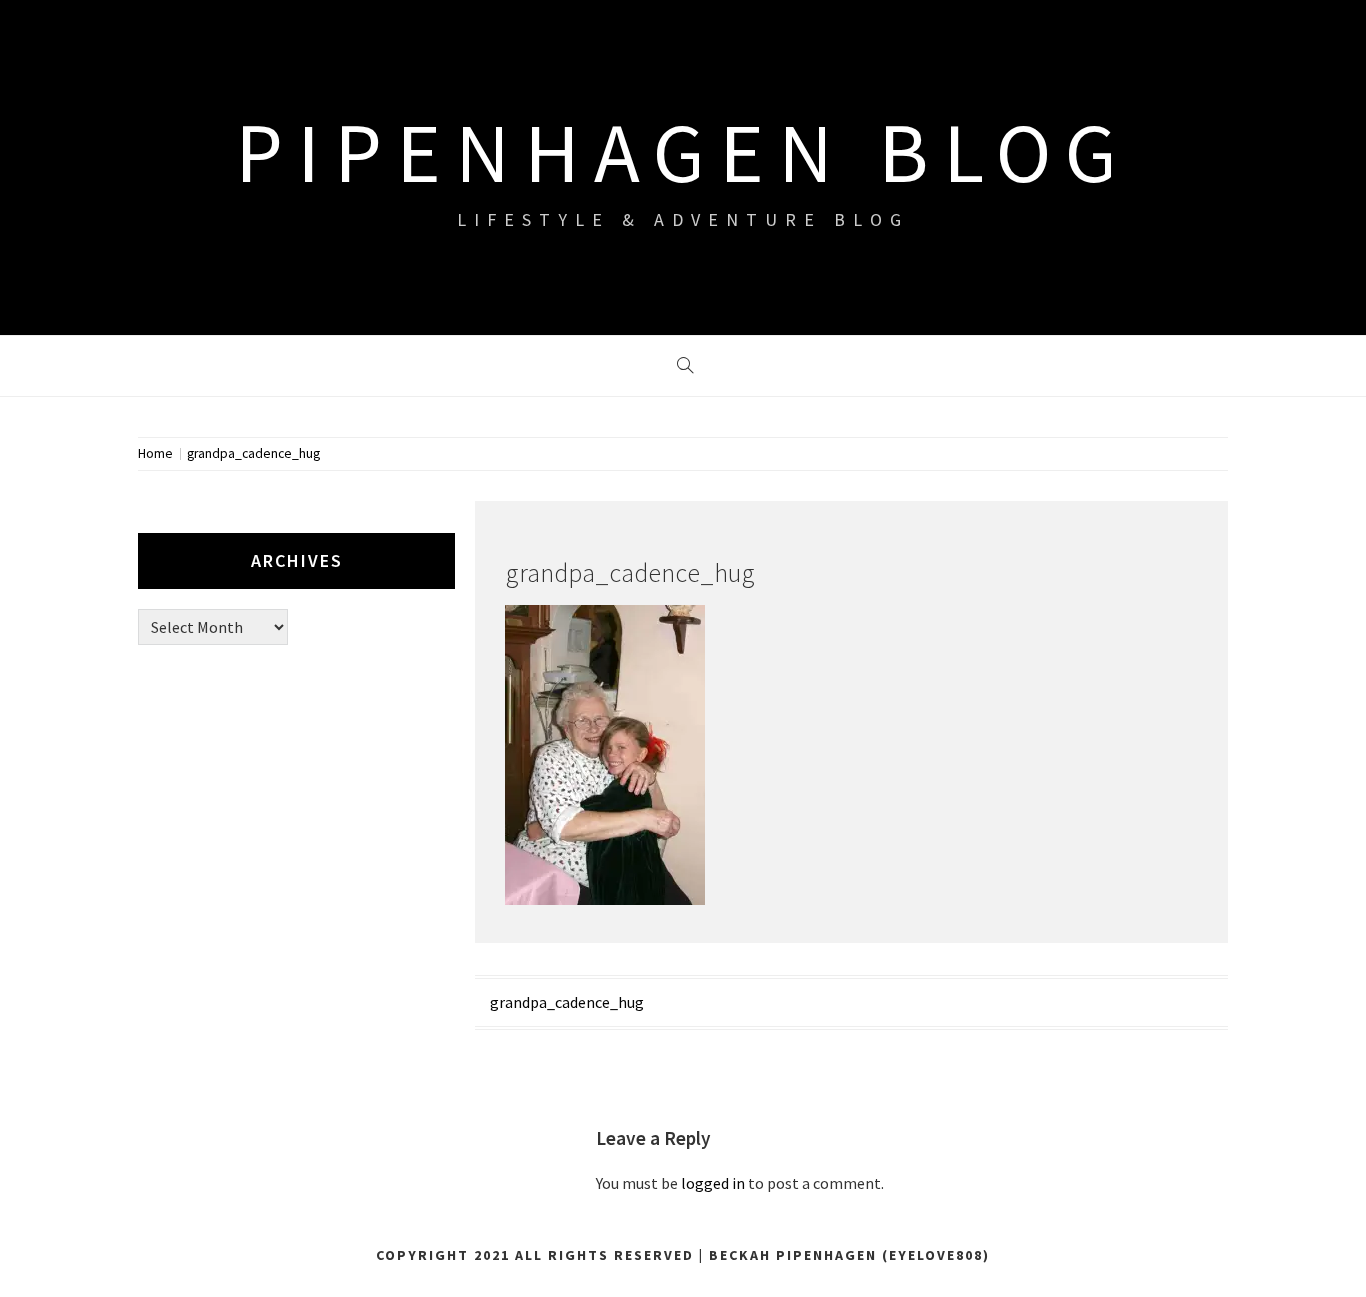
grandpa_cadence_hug (567, 1002)
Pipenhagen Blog (683, 152)
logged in (713, 1183)
